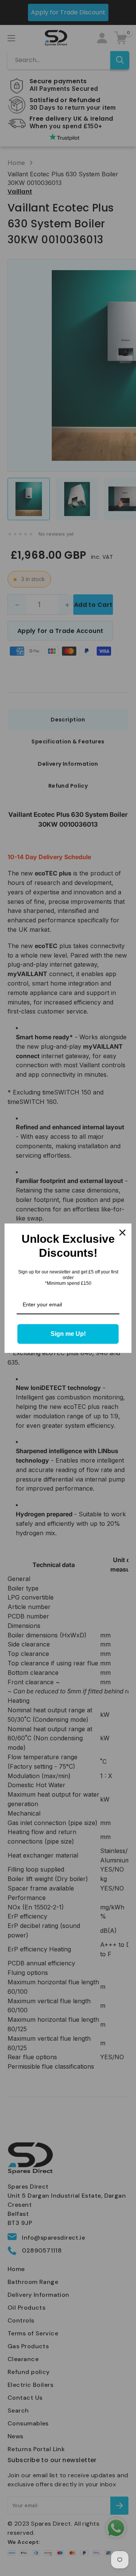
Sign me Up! (68, 1334)
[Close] (122, 1233)
